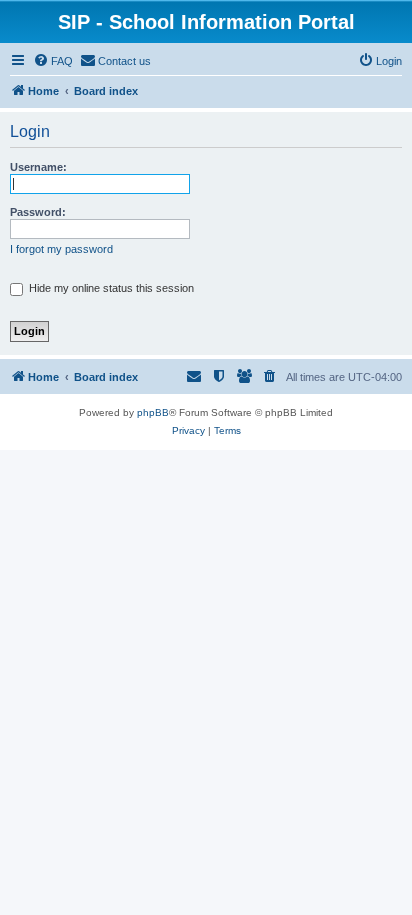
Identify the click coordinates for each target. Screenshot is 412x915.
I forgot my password (61, 249)
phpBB (153, 412)
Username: (38, 167)
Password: (38, 212)
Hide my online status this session (110, 288)
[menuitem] (53, 61)
